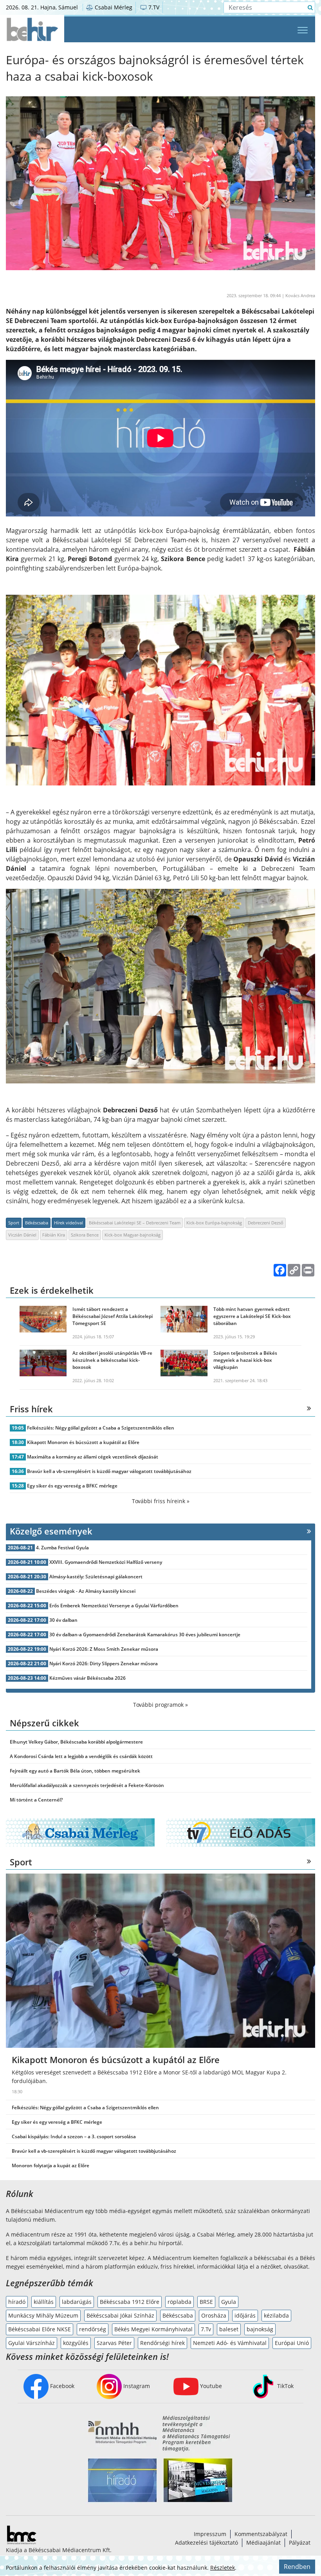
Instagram (136, 2386)
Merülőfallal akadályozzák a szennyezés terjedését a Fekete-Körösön (87, 1785)
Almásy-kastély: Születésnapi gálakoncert (96, 1577)
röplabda (179, 2302)
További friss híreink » (161, 1501)
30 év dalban (63, 1620)
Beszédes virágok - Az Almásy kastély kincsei (86, 1591)
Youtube (210, 2386)
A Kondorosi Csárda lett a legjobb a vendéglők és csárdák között (81, 1756)
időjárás (245, 2315)
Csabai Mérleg (113, 7)
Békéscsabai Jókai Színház (120, 2315)
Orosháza (214, 2315)
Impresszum (210, 2534)
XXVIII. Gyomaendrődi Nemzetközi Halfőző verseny (106, 1562)
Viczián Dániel (22, 1235)
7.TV (153, 7)
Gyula (229, 2302)
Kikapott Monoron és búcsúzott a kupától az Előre (83, 1442)
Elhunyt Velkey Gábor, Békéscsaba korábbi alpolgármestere (76, 1742)
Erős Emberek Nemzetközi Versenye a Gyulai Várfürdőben (114, 1606)
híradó (17, 2302)
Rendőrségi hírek (162, 2343)
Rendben (297, 2567)
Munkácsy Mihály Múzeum (43, 2315)
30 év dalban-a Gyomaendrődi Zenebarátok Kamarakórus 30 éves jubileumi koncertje (145, 1635)
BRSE (206, 2302)
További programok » (160, 1705)
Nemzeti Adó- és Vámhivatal (230, 2343)
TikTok (285, 2386)
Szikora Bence (85, 1235)
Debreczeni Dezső (266, 1223)
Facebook (61, 2386)
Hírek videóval (69, 1223)
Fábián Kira (54, 1235)
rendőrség (93, 2329)
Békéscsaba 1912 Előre (130, 2302)
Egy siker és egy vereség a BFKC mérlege (72, 1486)
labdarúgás (77, 2302)
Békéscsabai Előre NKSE (40, 2329)
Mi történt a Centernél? (36, 1800)
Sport (14, 1223)
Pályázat (300, 2543)
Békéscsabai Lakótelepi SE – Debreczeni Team (135, 1223)
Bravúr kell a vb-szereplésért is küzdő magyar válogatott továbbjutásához (109, 1471)
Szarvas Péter (114, 2343)
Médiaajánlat (263, 2543)
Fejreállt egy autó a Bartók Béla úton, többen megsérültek (75, 1771)
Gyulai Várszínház (32, 2343)
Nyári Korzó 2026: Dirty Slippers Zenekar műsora (104, 1663)
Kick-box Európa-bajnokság (214, 1223)
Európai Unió (292, 2343)
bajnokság (260, 2329)
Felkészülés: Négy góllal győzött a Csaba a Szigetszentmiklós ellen (101, 1428)
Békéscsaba (37, 1223)
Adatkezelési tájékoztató (206, 2543)
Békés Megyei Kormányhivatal (153, 2329)
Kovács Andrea (300, 295)
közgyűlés (76, 2343)
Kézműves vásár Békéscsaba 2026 (87, 1678)
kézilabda (276, 2315)
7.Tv (206, 2329)
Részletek (223, 2568)
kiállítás (44, 2302)
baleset (229, 2329)
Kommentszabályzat (261, 2534)
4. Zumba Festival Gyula (62, 1548)
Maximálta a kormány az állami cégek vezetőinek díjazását (93, 1457)
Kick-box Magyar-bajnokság (133, 1235)
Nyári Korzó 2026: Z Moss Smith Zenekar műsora (104, 1649)
